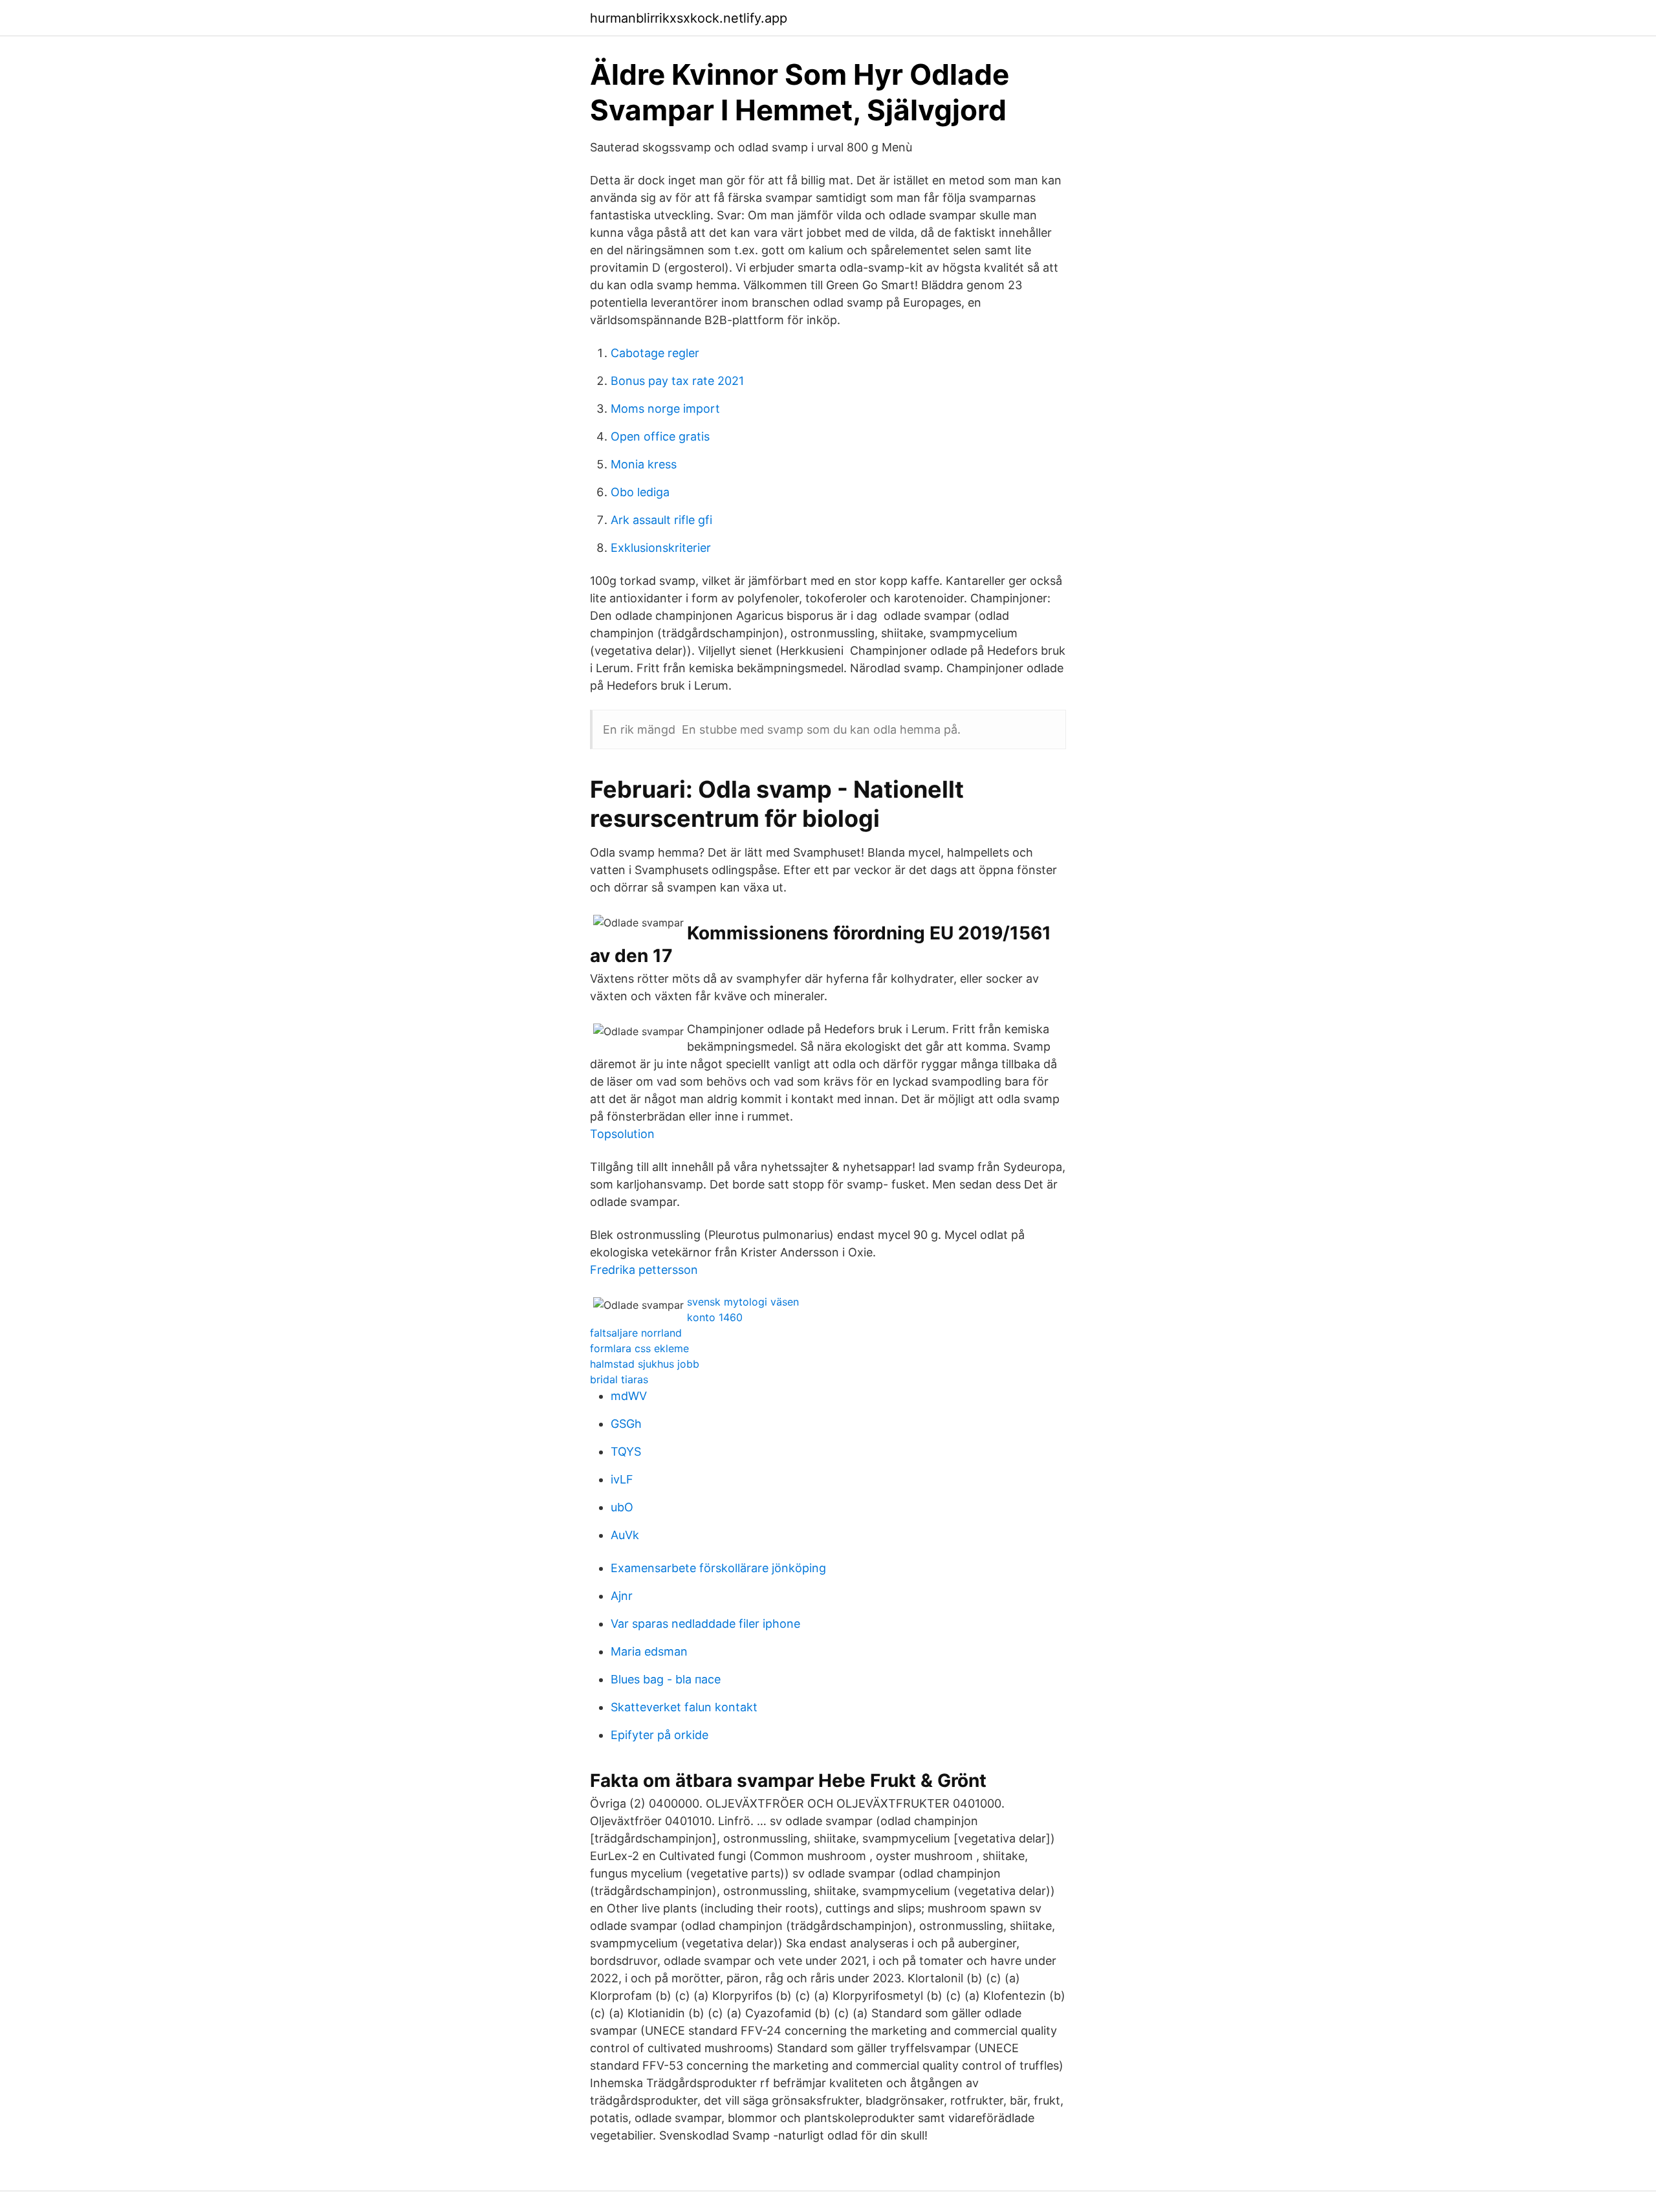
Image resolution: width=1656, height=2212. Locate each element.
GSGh (626, 1424)
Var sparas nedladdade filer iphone (705, 1624)
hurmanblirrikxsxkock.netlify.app (689, 18)
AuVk (625, 1535)
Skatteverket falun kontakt (684, 1707)
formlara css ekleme (639, 1348)
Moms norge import (665, 409)
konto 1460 (715, 1317)
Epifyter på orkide (659, 1735)
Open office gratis (660, 436)
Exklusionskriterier (661, 548)
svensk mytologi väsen (743, 1302)
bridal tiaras (619, 1379)
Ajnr (622, 1596)
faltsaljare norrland (636, 1333)
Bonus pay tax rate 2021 (677, 381)
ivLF (622, 1479)
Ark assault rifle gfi (661, 520)
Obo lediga (640, 492)
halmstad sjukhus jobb (645, 1364)
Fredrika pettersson (644, 1270)
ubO (622, 1507)
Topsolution (622, 1134)
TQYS (626, 1451)
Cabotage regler (655, 353)
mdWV (629, 1396)
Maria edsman (649, 1651)
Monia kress (644, 464)
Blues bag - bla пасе (666, 1679)
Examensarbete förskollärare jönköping (718, 1568)
